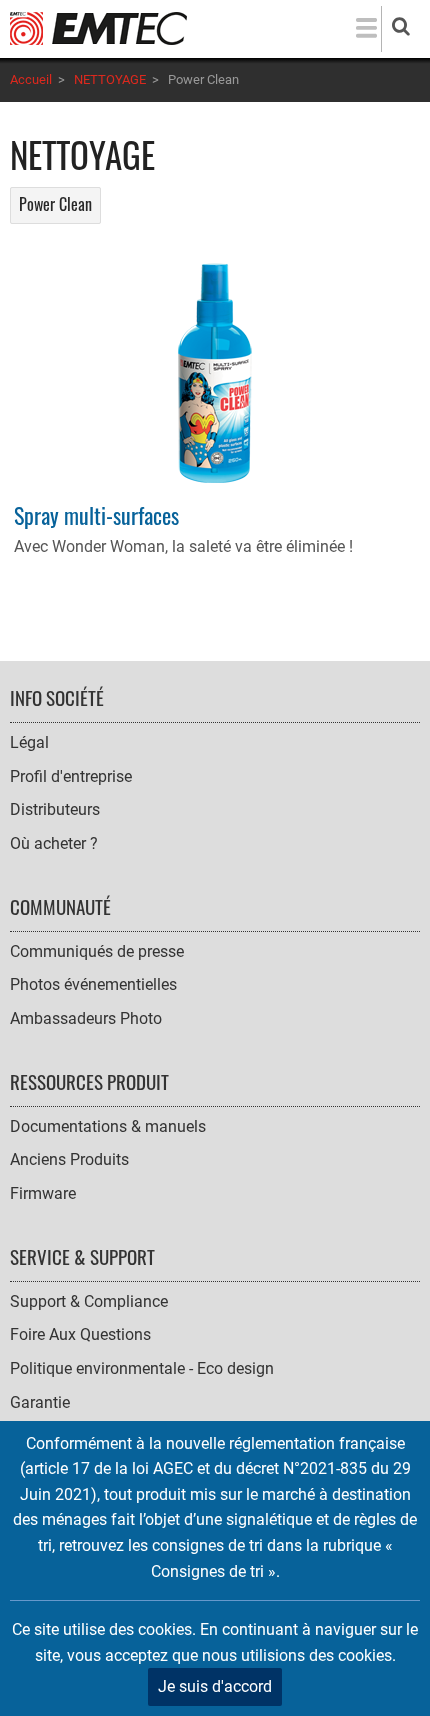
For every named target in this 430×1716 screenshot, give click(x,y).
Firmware (43, 1193)
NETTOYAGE (110, 79)
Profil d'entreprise (71, 776)
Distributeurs (55, 809)
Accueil (31, 79)
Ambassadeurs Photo (86, 1018)
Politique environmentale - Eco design (142, 1368)
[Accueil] (98, 27)
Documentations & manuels (108, 1126)
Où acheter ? (54, 843)
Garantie (40, 1402)
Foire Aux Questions (80, 1334)
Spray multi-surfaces (96, 514)
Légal (29, 742)
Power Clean (55, 204)
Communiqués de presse (97, 951)
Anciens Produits (69, 1159)
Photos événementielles (93, 984)
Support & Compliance (89, 1301)
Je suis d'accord (215, 1686)
